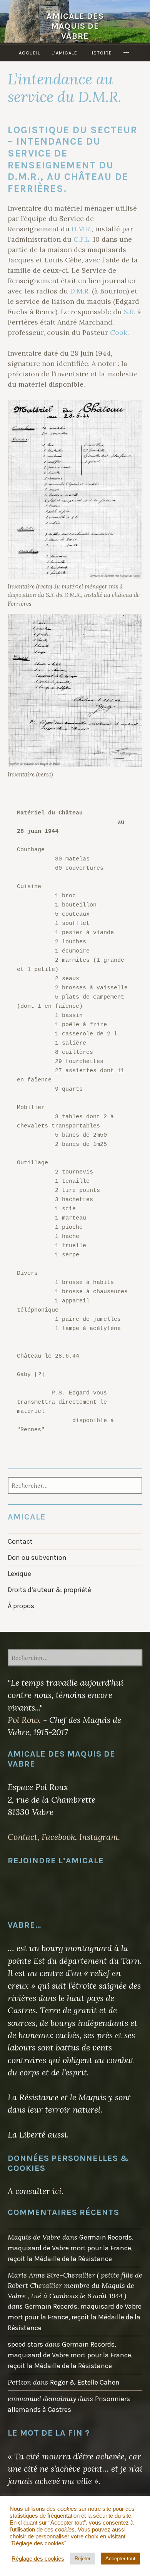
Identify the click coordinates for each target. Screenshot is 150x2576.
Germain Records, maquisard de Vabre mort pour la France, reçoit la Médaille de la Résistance (71, 2248)
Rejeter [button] (82, 2559)
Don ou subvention (37, 1557)
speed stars (25, 2344)
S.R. (130, 312)
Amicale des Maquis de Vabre (75, 26)
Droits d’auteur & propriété (49, 1590)
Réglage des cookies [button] (38, 2559)
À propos (21, 1606)
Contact (20, 1541)
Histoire (100, 53)
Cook (119, 332)
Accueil (30, 53)
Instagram (99, 1837)
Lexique (19, 1574)
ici (57, 2191)
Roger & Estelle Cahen (85, 2382)
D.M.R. (82, 229)
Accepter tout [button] (120, 2559)
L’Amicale (64, 53)
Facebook (58, 1837)
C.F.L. (82, 239)
